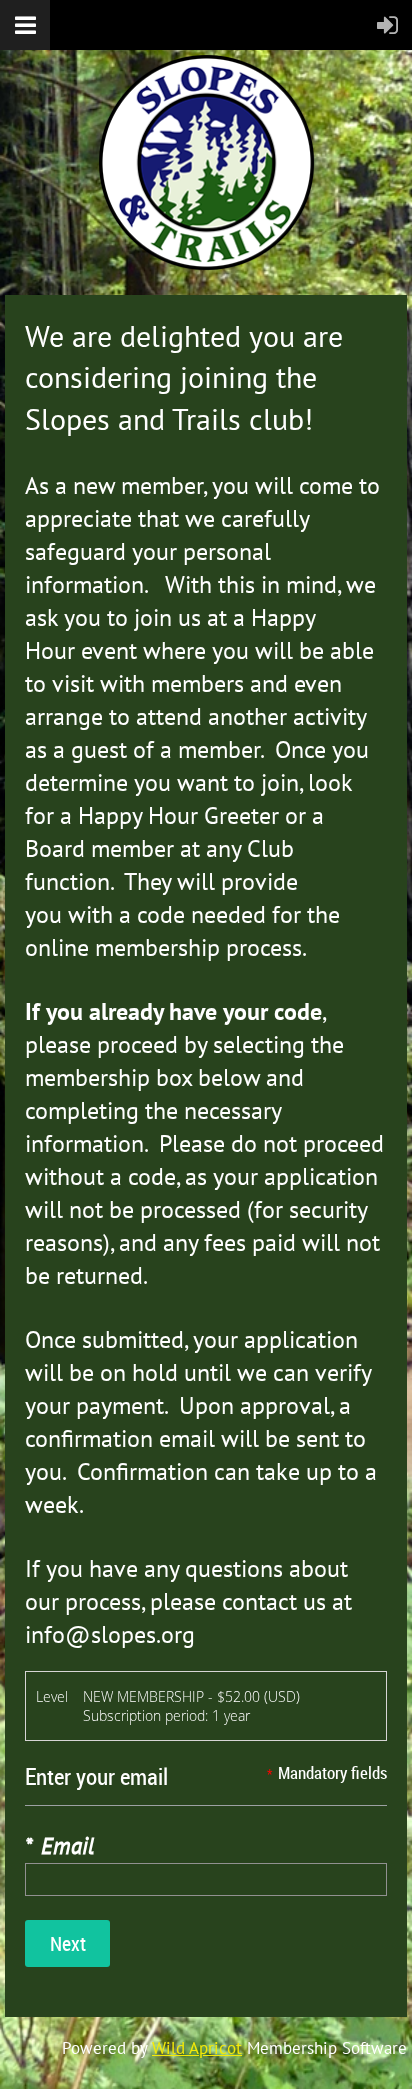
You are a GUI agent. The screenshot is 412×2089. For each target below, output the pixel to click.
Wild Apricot (197, 2048)
